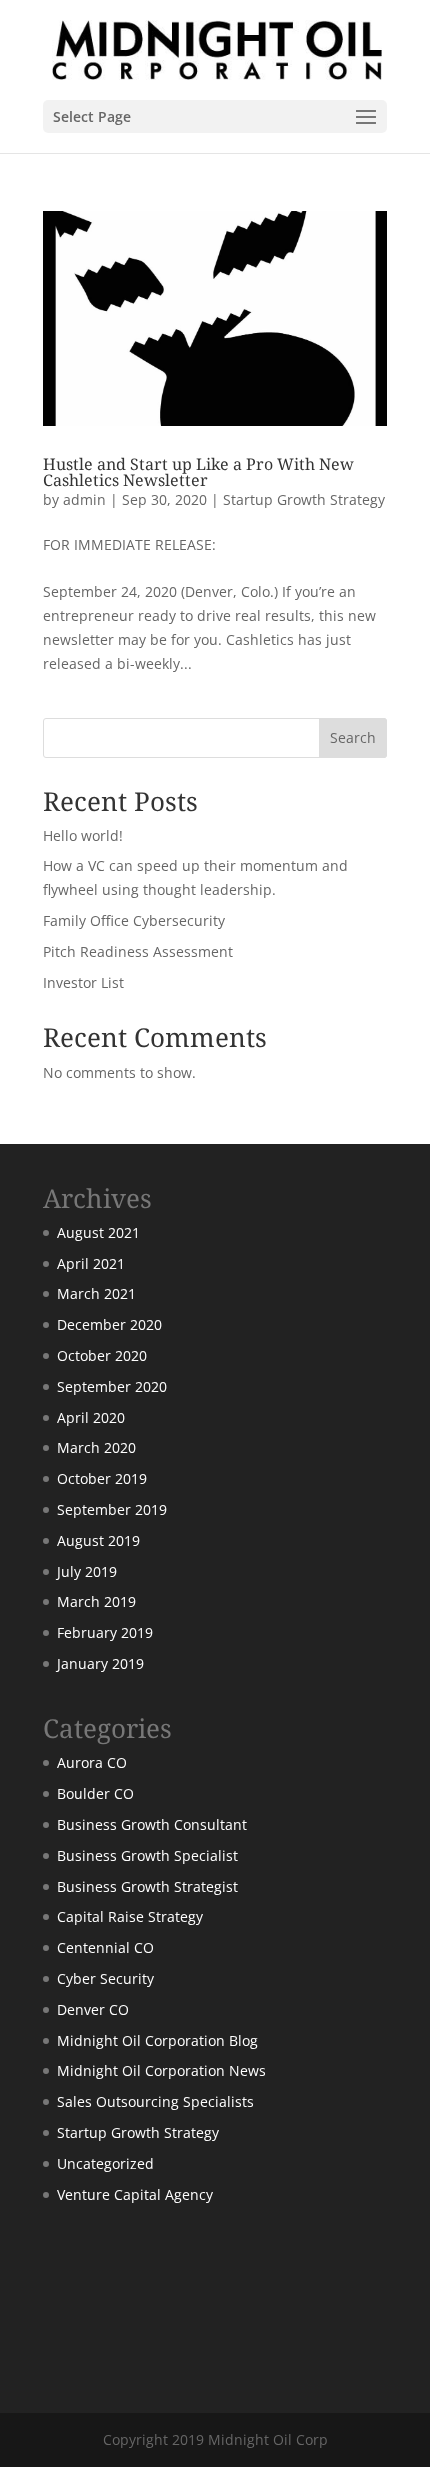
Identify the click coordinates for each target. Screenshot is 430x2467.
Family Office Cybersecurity (134, 920)
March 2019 (96, 1601)
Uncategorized (105, 2163)
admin (84, 499)
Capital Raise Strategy (130, 1916)
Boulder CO (95, 1793)
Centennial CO (105, 1947)
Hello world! (83, 835)
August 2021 (98, 1232)
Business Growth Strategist (147, 1886)
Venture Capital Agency (135, 2194)
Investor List (83, 982)
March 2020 (96, 1447)
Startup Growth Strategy (304, 499)
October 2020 (102, 1355)
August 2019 (98, 1540)
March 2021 (96, 1293)
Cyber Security (105, 1978)
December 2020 (109, 1324)
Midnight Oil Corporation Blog (157, 2040)
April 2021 (91, 1263)
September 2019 (112, 1509)
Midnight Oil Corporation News (161, 2070)
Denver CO (93, 2009)
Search (353, 737)
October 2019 (102, 1478)
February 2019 (105, 1632)
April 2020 (91, 1417)
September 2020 (112, 1386)
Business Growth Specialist (147, 1855)
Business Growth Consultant (152, 1824)
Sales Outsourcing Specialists (155, 2101)
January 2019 (100, 1663)
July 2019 (87, 1571)
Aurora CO (92, 1762)
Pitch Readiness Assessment (138, 951)
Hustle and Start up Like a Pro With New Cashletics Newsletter (198, 472)
